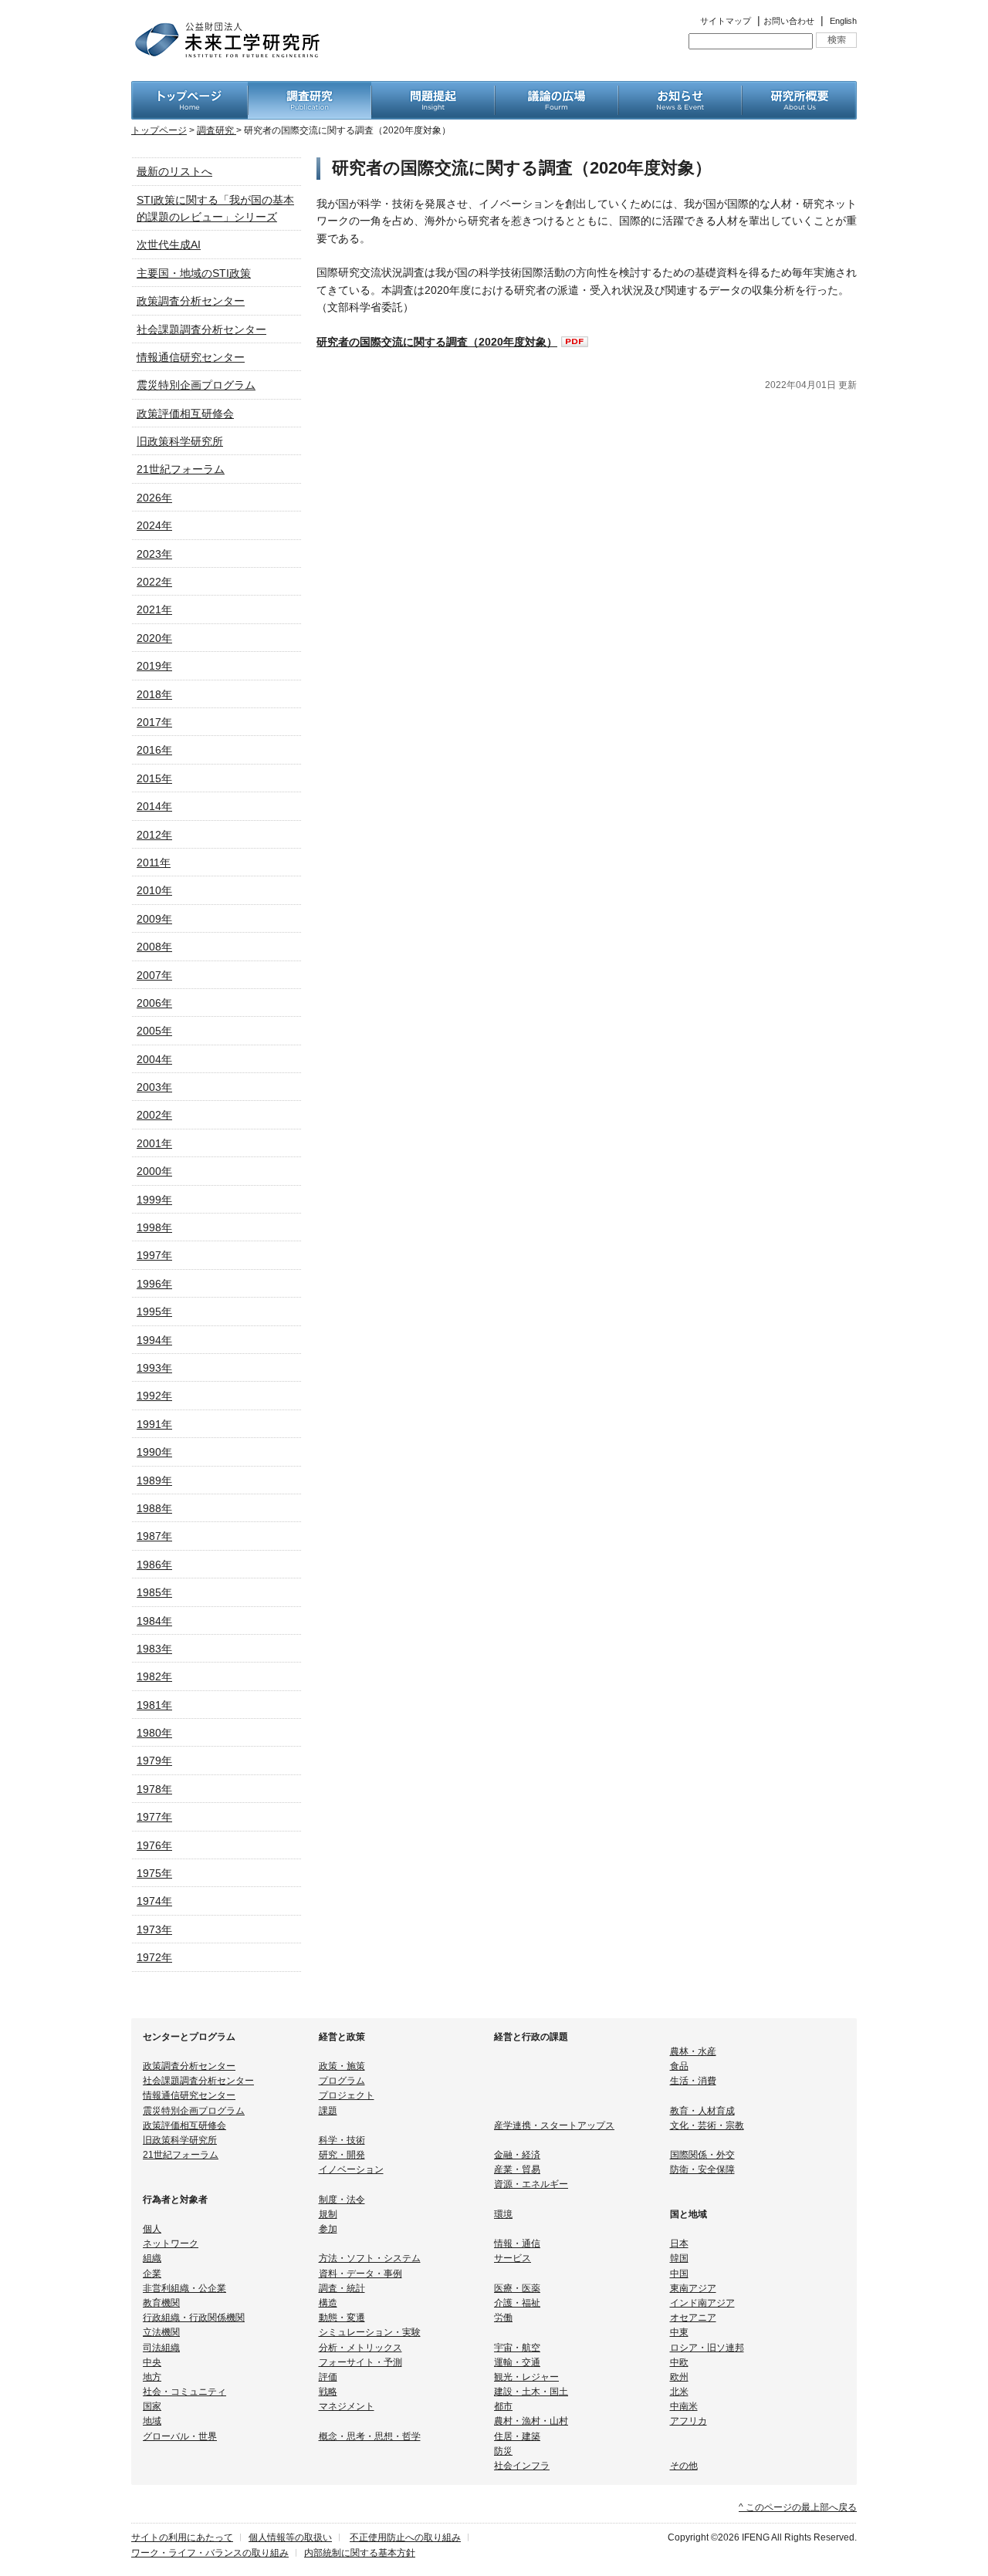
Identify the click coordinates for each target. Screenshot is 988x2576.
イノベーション (351, 2169)
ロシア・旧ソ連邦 (707, 2348)
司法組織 (161, 2348)
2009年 (154, 919)
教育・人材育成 (702, 2111)
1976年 (154, 1845)
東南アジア (693, 2288)
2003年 (154, 1087)
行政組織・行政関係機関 (194, 2318)
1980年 (154, 1733)
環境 (503, 2214)
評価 (328, 2377)
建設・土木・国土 (531, 2392)
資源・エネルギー (531, 2184)
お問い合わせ (789, 21)
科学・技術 (342, 2140)
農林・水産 (693, 2051)
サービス (513, 2258)
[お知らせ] (680, 89)
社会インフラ (522, 2466)
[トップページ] (189, 89)
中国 (679, 2274)
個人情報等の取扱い (290, 2537)
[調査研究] (310, 89)
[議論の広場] (557, 89)
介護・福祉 (517, 2303)
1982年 (154, 1676)
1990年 (154, 1452)
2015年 (154, 778)
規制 (328, 2214)
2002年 (154, 1115)
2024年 (154, 525)
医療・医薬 (517, 2288)
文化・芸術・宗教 (707, 2125)
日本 (679, 2243)
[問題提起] (433, 89)
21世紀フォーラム (181, 469)
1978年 (154, 1789)
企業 (152, 2274)
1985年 (154, 1592)
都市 (503, 2406)
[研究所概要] (799, 89)
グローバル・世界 (180, 2436)
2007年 (154, 975)
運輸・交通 (517, 2362)
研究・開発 (342, 2155)
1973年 (154, 1929)
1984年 (154, 1621)
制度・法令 (342, 2200)
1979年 (154, 1761)
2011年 (154, 863)
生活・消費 (693, 2081)
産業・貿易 (517, 2169)
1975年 (154, 1873)
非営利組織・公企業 (184, 2288)
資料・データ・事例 (360, 2274)
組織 (152, 2258)
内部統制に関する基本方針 (360, 2553)
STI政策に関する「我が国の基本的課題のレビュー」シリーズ (215, 208)
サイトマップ (726, 21)
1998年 (154, 1227)
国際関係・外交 (702, 2155)
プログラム (342, 2081)
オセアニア (693, 2318)
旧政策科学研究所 (180, 441)
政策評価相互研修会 (185, 414)
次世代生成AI (169, 245)
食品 (679, 2066)
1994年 (154, 1340)
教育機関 (161, 2303)
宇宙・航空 (517, 2348)
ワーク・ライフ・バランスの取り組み (210, 2553)
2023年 (154, 554)
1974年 (154, 1901)
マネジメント (347, 2406)
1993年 (154, 1368)
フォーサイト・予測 (360, 2362)
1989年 (154, 1480)
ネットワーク (171, 2243)
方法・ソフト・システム (370, 2258)
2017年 (154, 722)
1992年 (154, 1396)
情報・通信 (517, 2243)
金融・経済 (517, 2155)
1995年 (154, 1312)
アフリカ (689, 2421)
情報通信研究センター (191, 357)
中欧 (679, 2362)
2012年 (154, 835)
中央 (152, 2362)
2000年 (154, 1171)
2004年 (154, 1059)
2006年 (154, 1003)
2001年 (154, 1143)
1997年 (154, 1255)
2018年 (154, 694)
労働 (503, 2318)
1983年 (154, 1649)
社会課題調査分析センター (201, 329)
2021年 (154, 609)
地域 (152, 2421)
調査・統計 (342, 2288)
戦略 (328, 2392)
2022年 (154, 582)
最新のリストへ (174, 171)
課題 (328, 2111)
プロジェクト (347, 2095)
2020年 (154, 638)
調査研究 (217, 130)
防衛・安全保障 (702, 2169)
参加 (328, 2229)
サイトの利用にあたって (182, 2537)
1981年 (154, 1705)
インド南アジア (702, 2303)
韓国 (679, 2258)
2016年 (154, 750)
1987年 (154, 1536)
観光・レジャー (526, 2377)
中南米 (684, 2406)
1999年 (154, 1200)
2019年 (154, 666)
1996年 (154, 1284)
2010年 (154, 890)
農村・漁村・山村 (531, 2421)
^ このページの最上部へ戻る (798, 2507)
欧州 (679, 2377)
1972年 (154, 1957)
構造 (328, 2303)
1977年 (154, 1817)
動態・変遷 (342, 2318)
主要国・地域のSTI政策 (194, 273)
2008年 (154, 947)
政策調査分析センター (191, 301)
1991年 (154, 1424)
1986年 (154, 1565)
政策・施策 (342, 2066)
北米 (679, 2392)
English (843, 21)
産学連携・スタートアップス (554, 2125)
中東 (679, 2332)
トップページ (159, 130)
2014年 (154, 806)
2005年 (154, 1031)
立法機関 (161, 2332)
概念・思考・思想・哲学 (370, 2436)
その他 (684, 2466)
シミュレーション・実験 (370, 2332)
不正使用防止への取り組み (405, 2537)
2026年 (154, 498)
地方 (152, 2377)
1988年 (154, 1508)
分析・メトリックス (360, 2348)
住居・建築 (517, 2436)
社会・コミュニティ (184, 2392)
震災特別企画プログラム (196, 385)
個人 (152, 2229)
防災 (503, 2451)
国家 (152, 2406)
